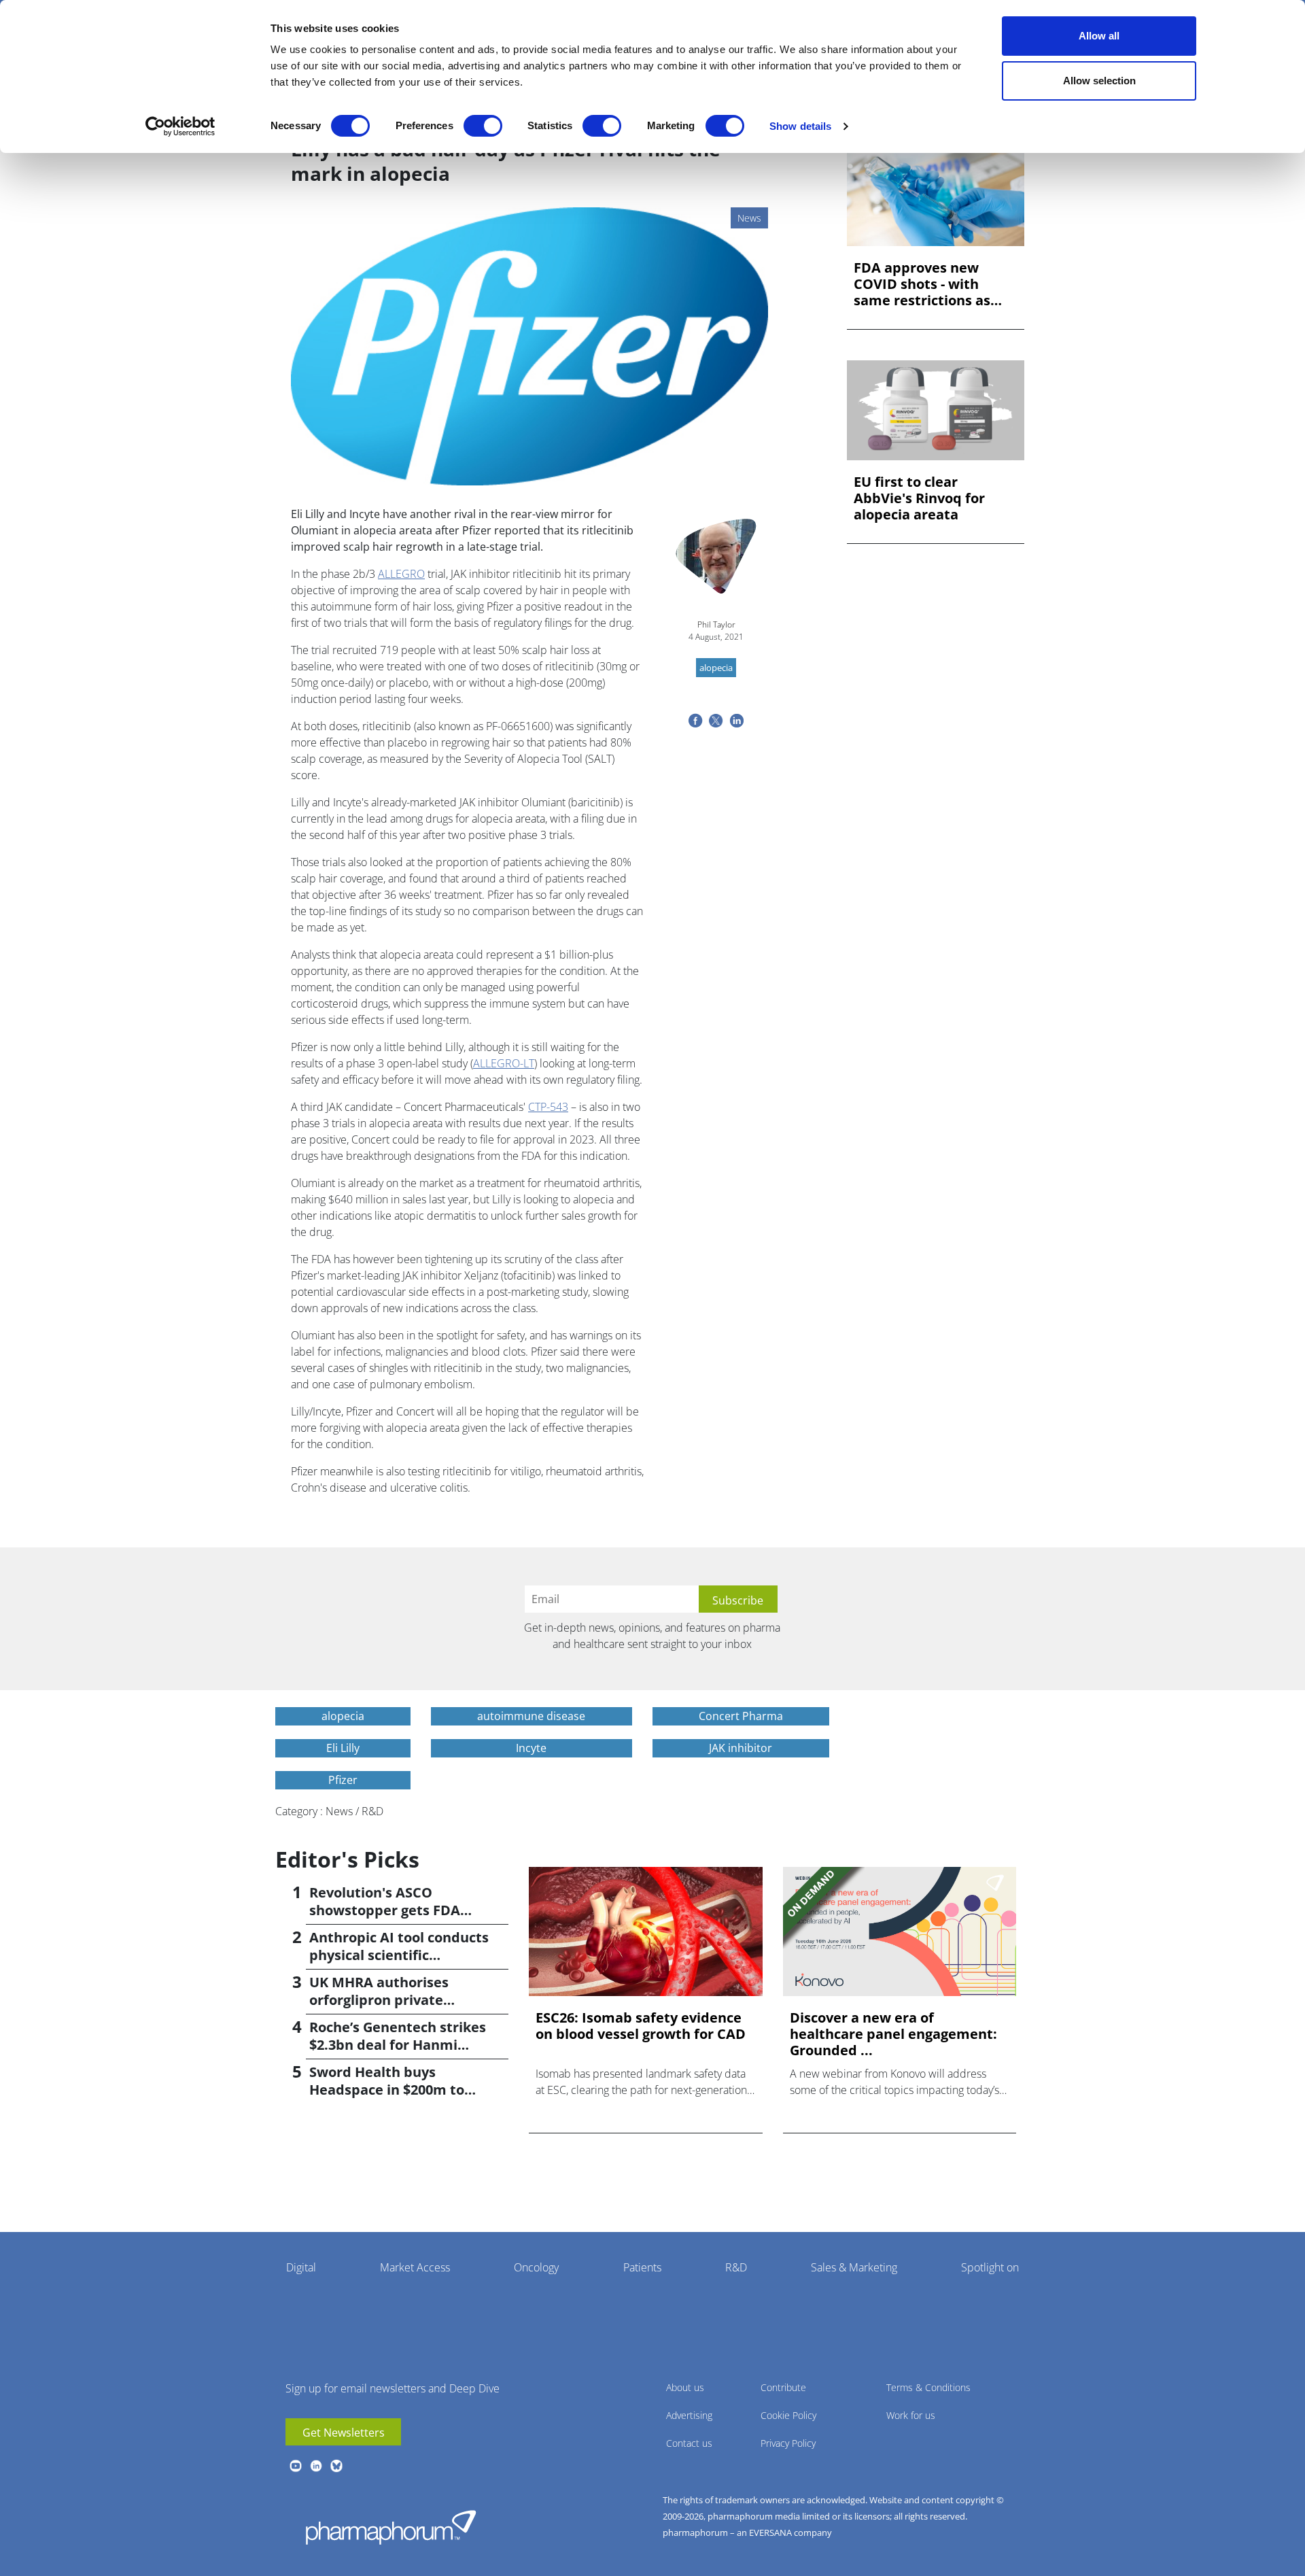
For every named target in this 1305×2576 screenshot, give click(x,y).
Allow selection (1099, 81)
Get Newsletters (344, 2433)
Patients (642, 2267)
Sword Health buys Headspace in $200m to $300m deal (387, 2090)
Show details (800, 126)
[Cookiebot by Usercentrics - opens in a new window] (180, 126)
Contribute (783, 2387)
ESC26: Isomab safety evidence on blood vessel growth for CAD (641, 2026)
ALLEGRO (401, 574)
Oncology (536, 2267)
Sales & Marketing (854, 2267)
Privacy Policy (788, 2443)
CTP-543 (548, 1107)
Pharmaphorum (391, 2527)
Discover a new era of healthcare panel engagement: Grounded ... (893, 2034)
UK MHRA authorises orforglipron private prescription (379, 2000)
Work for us (911, 2415)
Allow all (1099, 36)
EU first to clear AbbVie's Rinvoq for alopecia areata (919, 498)
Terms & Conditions (928, 2387)
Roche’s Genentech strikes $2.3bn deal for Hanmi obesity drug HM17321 (398, 2045)
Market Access (415, 2267)
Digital (301, 2267)
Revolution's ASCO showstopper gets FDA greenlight (385, 1910)
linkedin (316, 2466)
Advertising (689, 2415)
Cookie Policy (788, 2415)
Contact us (689, 2443)
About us (685, 2387)
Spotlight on (990, 2267)
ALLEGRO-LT (504, 1063)
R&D (736, 2267)
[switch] (483, 126)
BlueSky (336, 2466)
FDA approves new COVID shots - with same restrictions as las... (922, 284)
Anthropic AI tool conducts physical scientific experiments (399, 1955)
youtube (296, 2466)
